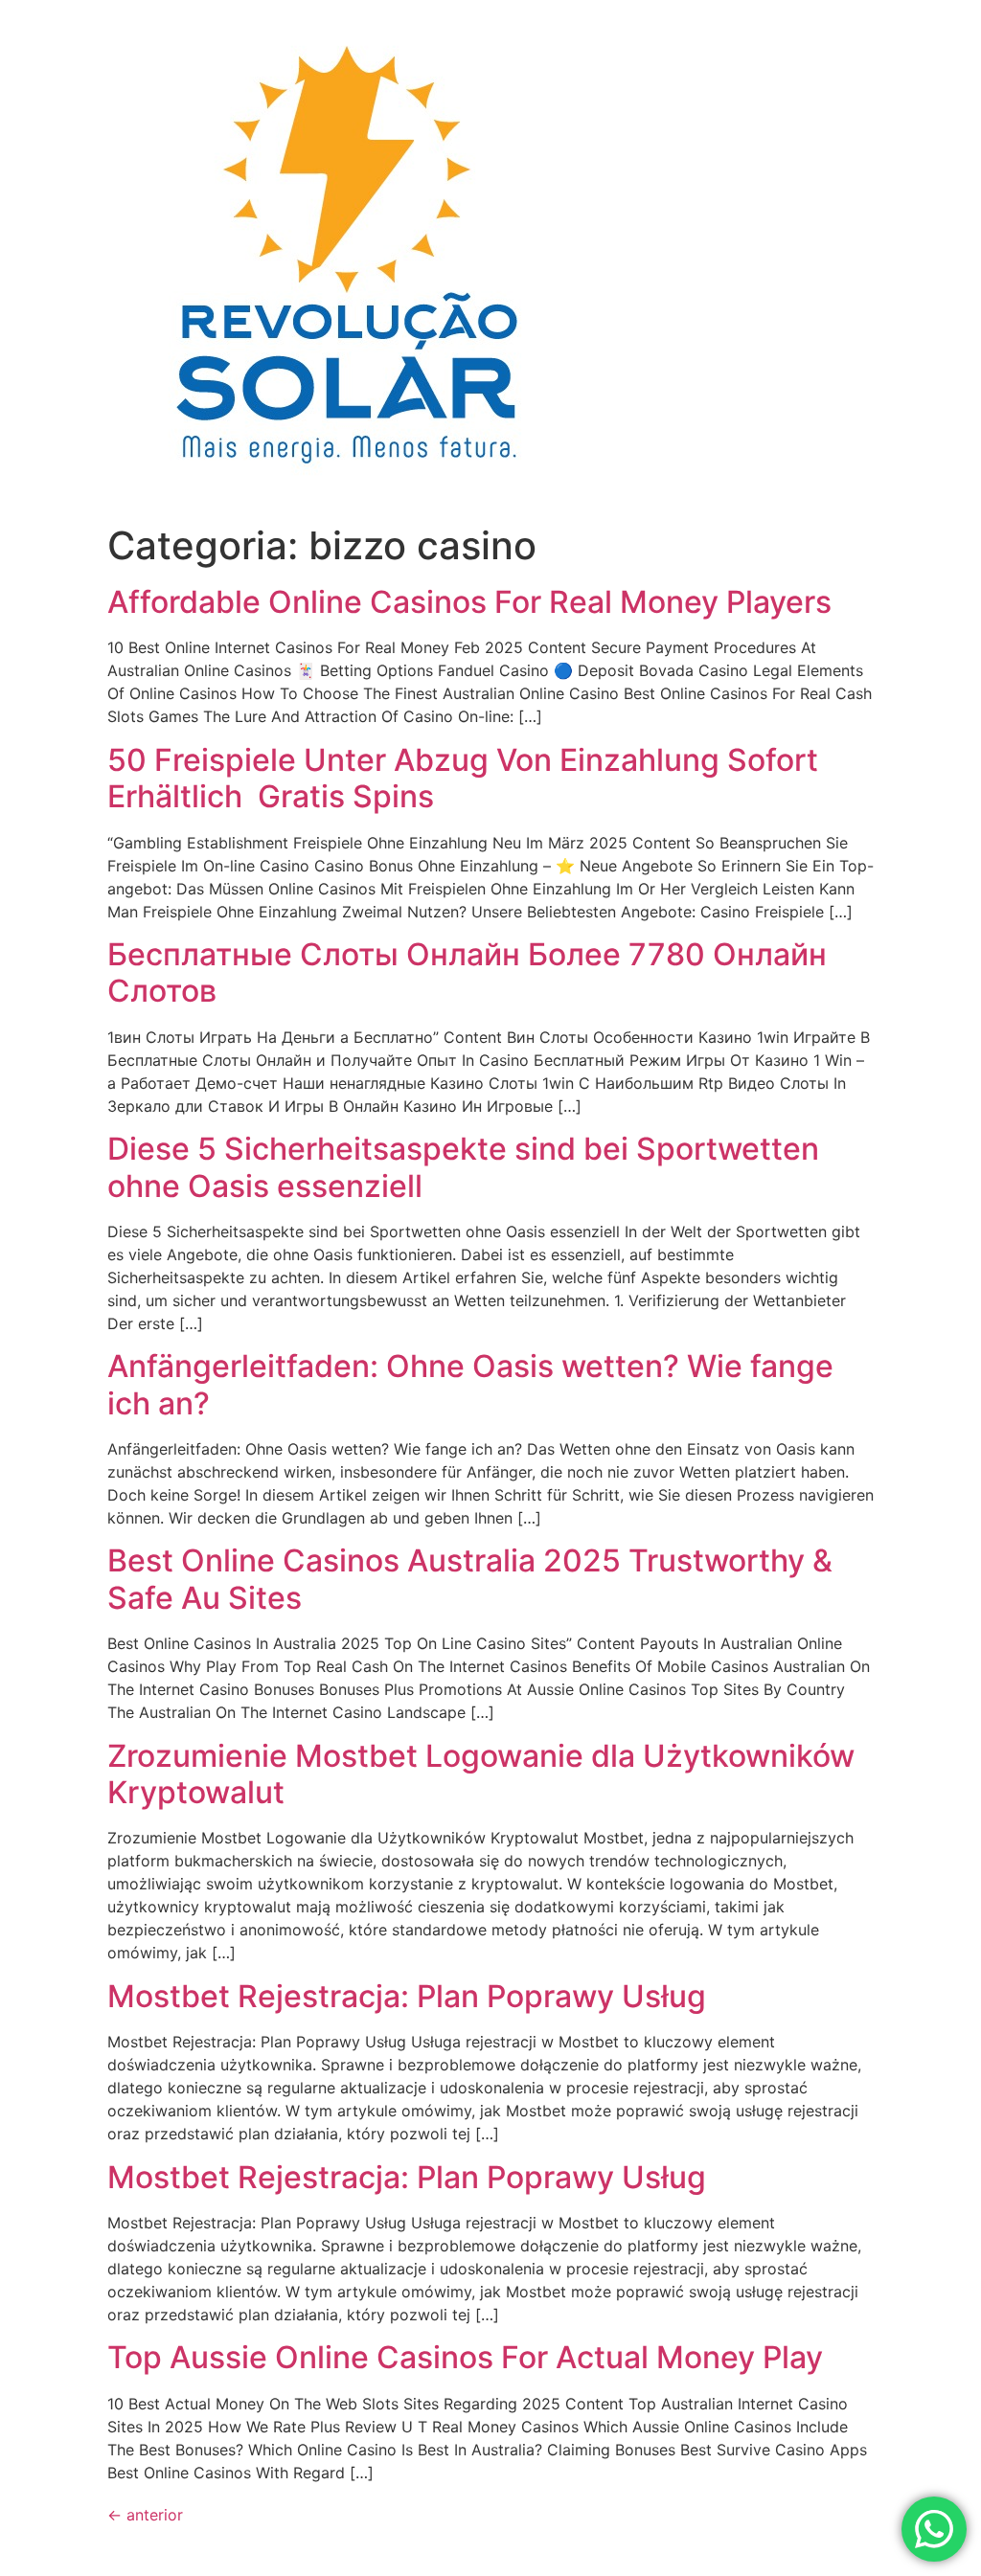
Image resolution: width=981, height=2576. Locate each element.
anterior (145, 2515)
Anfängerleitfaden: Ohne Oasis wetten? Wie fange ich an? (470, 1384)
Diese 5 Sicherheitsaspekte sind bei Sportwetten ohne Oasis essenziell (463, 1167)
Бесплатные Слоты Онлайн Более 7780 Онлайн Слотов (467, 972)
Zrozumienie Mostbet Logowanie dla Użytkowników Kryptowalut (481, 1774)
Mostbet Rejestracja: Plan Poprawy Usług (407, 1996)
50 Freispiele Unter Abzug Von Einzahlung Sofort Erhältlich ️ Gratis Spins (463, 778)
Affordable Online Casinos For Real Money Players (469, 602)
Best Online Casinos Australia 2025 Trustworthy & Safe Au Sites (470, 1579)
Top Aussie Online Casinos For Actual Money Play (465, 2357)
